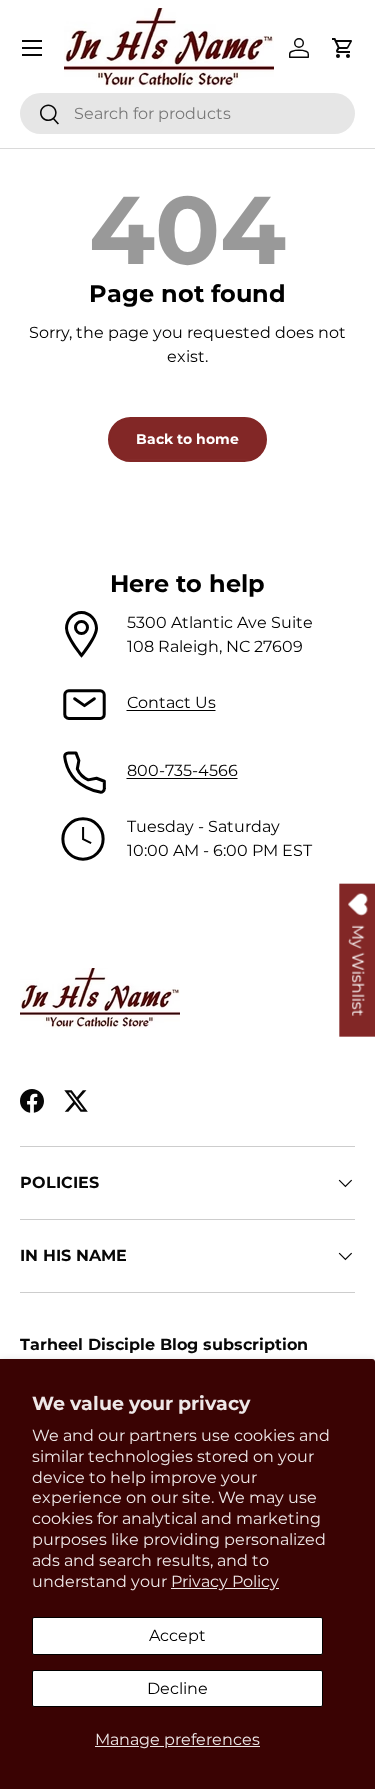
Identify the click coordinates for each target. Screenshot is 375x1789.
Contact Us (171, 702)
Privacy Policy (225, 1581)
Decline (177, 1688)
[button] (343, 48)
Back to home (187, 439)
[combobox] (187, 113)
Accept (177, 1635)
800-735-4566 (182, 770)
